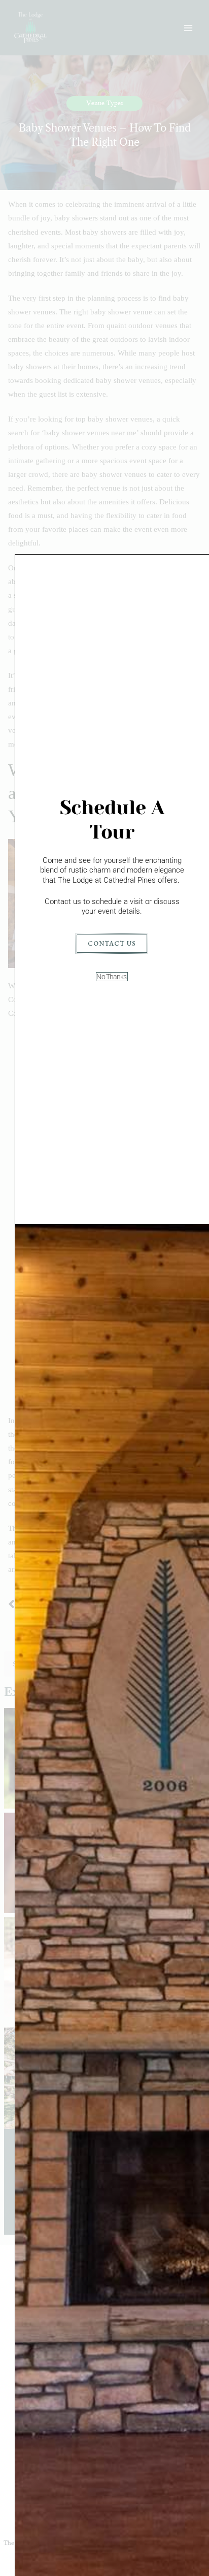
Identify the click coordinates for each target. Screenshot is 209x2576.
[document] (104, 1288)
